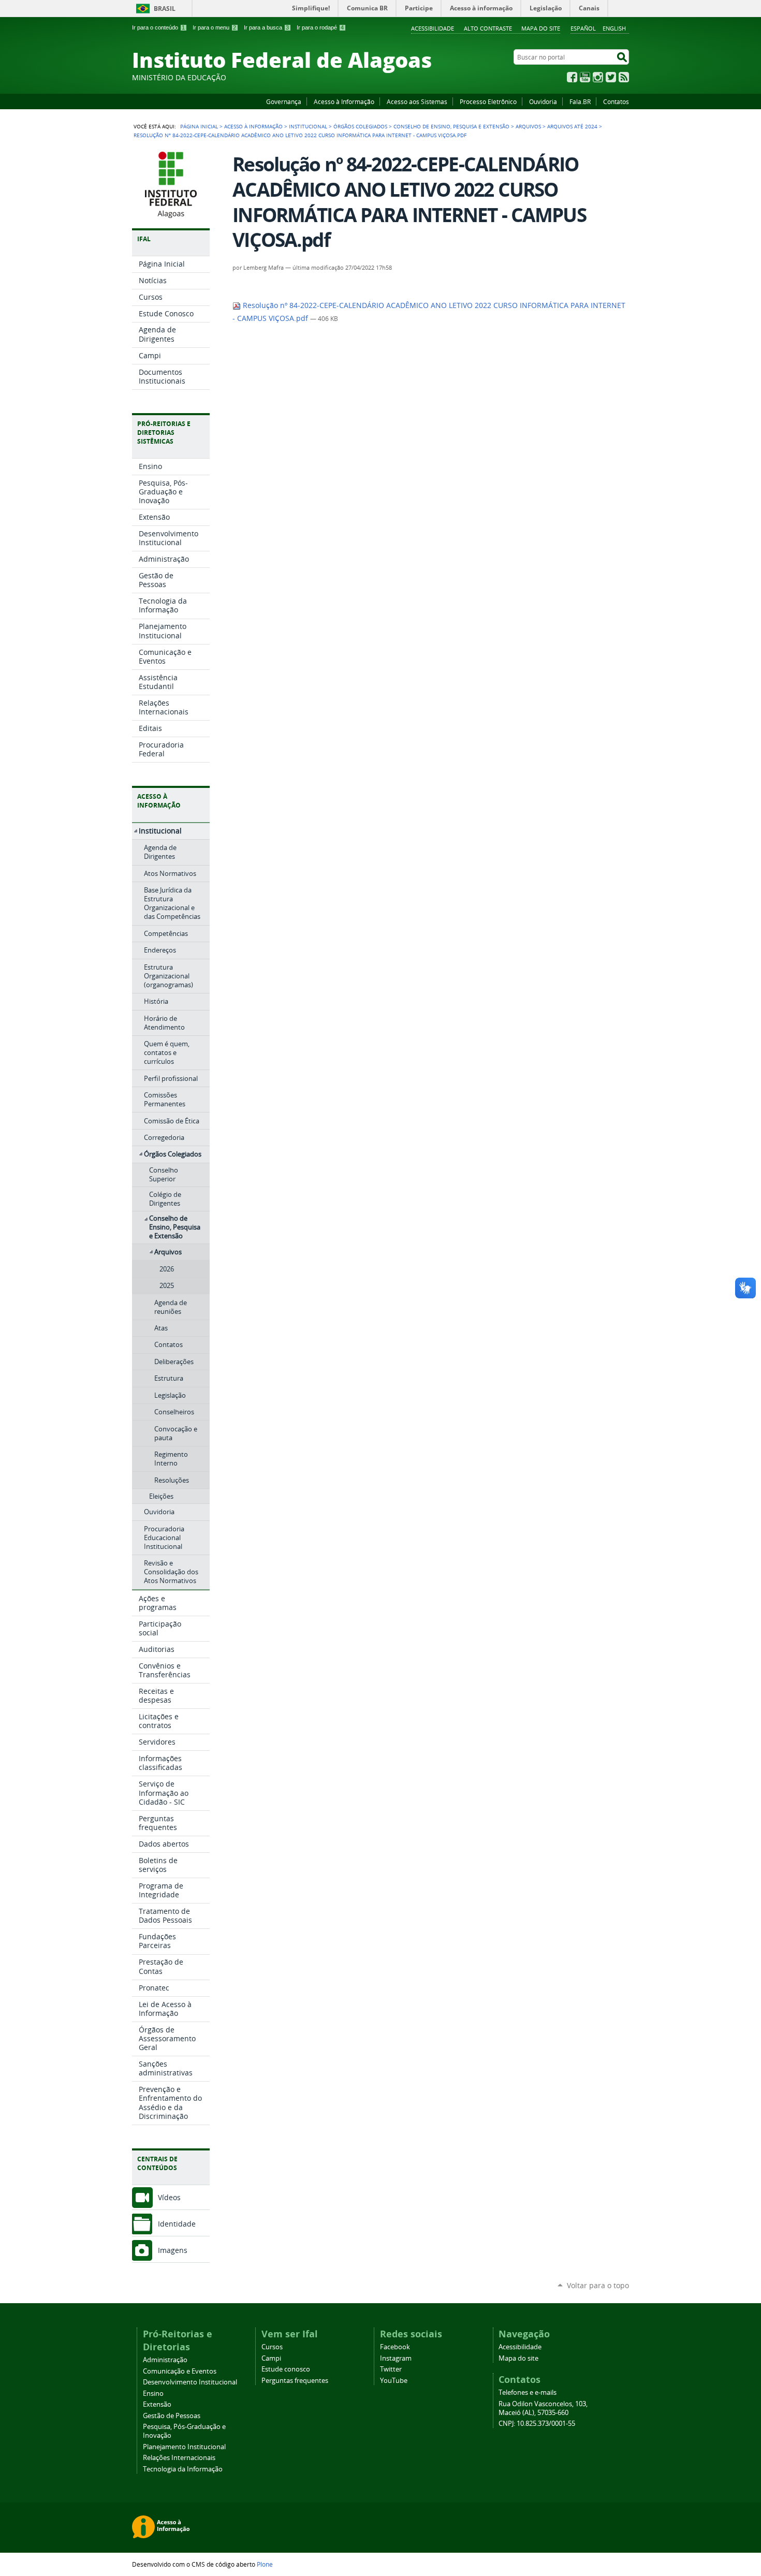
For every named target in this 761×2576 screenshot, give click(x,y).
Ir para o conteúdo (158, 27)
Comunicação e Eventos (180, 2371)
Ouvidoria (543, 101)
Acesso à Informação (344, 101)
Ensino (153, 2394)
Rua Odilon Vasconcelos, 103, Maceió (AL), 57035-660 (543, 2408)
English (614, 28)
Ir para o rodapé (320, 27)
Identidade (177, 2224)
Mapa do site (541, 28)
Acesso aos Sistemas (417, 101)
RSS (624, 77)
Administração (165, 2360)
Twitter (611, 77)
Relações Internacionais (179, 2458)
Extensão (157, 2404)
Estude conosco (286, 2369)
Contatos (616, 101)
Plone (265, 2564)
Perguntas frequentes (295, 2381)
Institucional (308, 126)
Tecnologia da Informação (183, 2469)
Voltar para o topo (598, 2285)
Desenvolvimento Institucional (190, 2382)
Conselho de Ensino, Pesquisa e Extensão (451, 126)
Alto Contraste (488, 28)
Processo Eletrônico (488, 101)
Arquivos (528, 126)
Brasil (165, 9)
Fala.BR (580, 101)
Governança (284, 101)
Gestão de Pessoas (172, 2416)
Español (583, 28)
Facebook (572, 77)
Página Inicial (199, 126)
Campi (271, 2358)
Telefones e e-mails (528, 2392)
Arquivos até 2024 (572, 126)
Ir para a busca (266, 27)
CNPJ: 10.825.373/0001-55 (537, 2424)
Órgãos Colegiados (360, 126)
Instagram (598, 77)
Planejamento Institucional (184, 2447)
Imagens (173, 2250)
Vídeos (169, 2197)
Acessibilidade (433, 28)
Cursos (272, 2347)
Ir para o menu (214, 27)
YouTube (585, 77)
